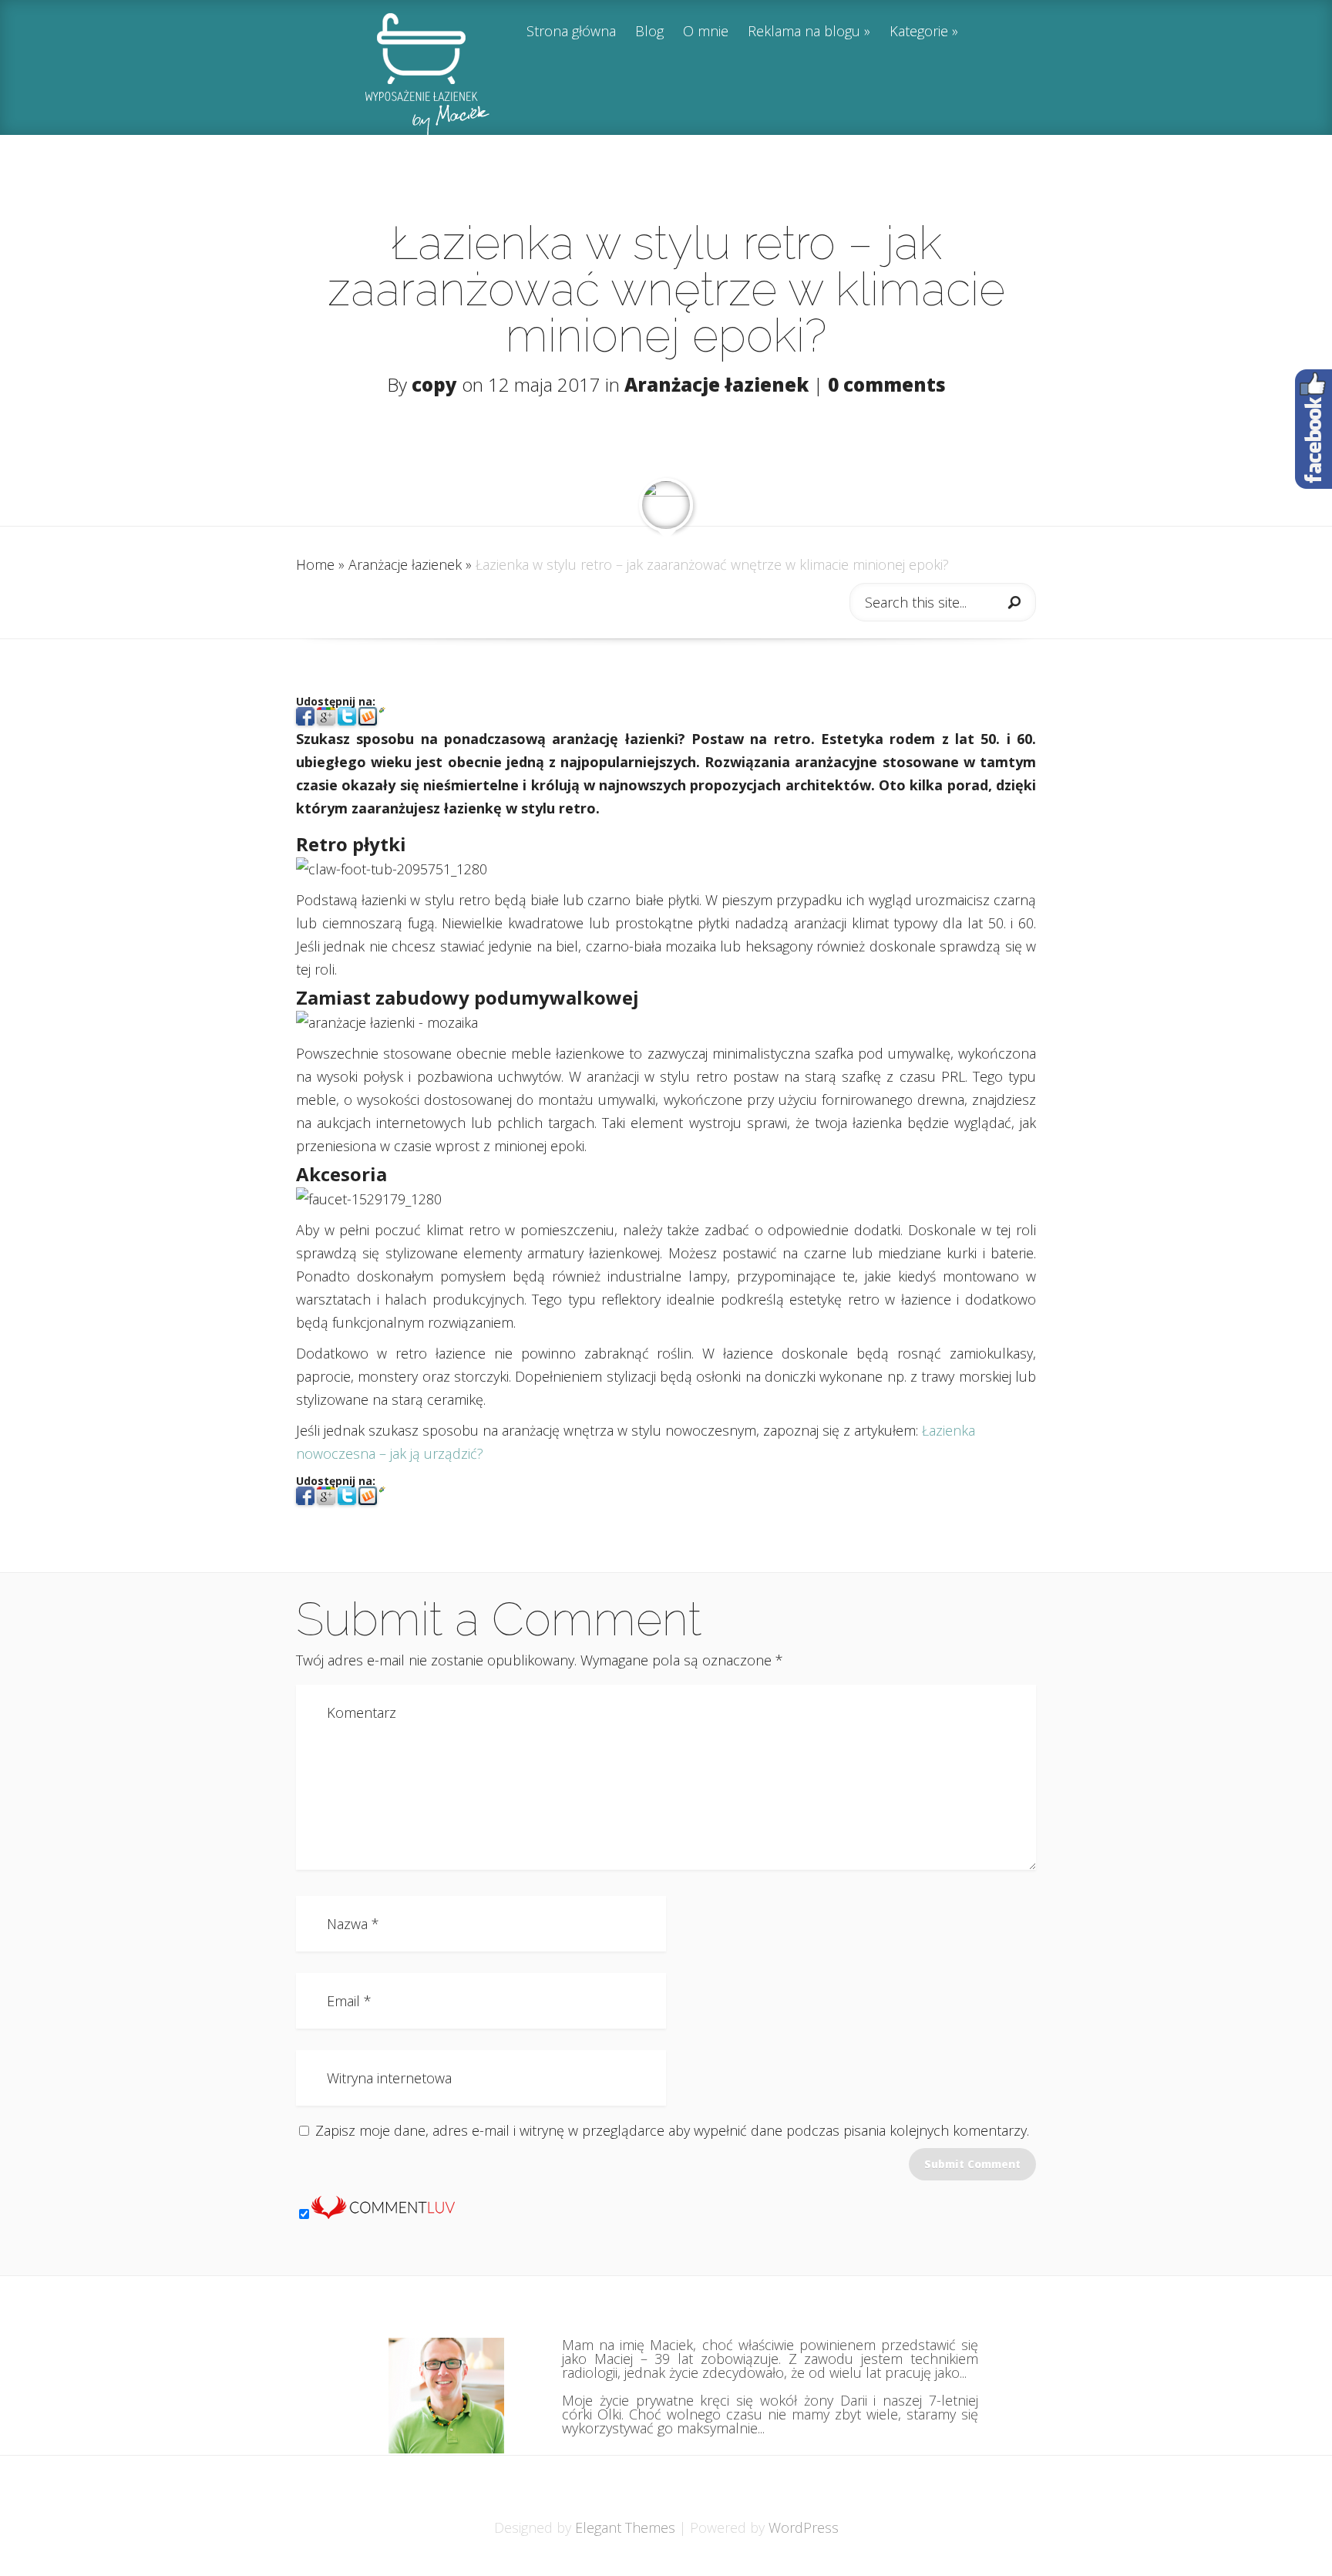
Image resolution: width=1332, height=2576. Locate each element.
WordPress (804, 2527)
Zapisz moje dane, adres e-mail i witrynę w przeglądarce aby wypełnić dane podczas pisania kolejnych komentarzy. (672, 2130)
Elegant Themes (625, 2527)
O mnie (706, 32)
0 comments (887, 384)
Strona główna (571, 32)
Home (315, 564)
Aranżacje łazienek (716, 384)
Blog (649, 32)
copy (434, 384)
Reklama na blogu (804, 32)
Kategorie (919, 32)
